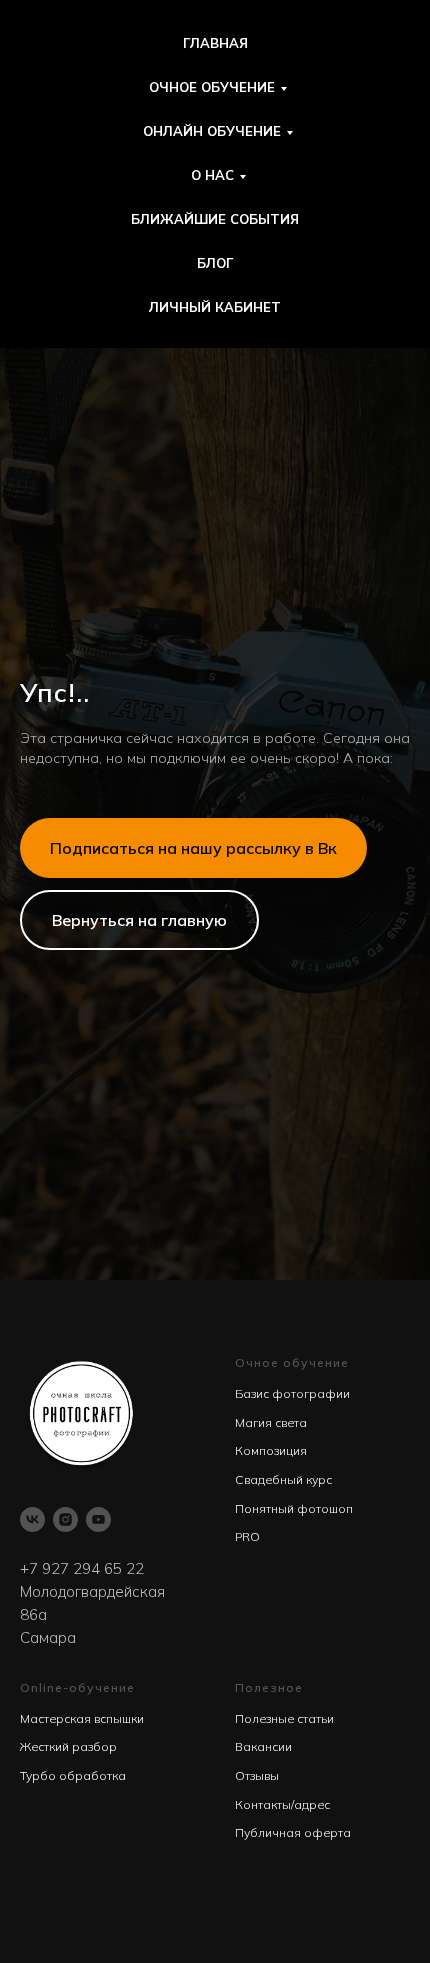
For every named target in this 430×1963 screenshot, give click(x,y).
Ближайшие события (215, 219)
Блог (215, 263)
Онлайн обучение (212, 131)
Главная (215, 43)
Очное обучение (212, 87)
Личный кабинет (215, 307)
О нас (212, 175)
